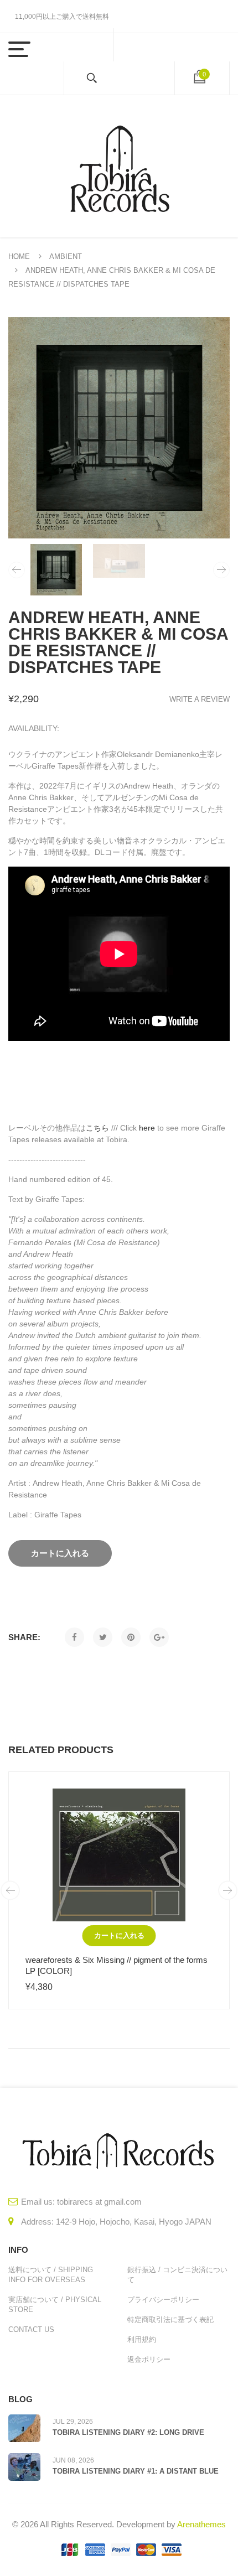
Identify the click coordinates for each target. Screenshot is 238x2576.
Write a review (200, 699)
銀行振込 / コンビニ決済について (177, 2275)
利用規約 (142, 2339)
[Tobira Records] (119, 166)
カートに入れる (119, 1935)
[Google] (159, 1637)
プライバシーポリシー (163, 2300)
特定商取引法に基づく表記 (170, 2320)
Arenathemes (201, 2524)
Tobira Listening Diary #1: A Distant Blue (136, 2471)
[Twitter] (103, 1637)
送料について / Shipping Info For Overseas (51, 2275)
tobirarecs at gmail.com (99, 2202)
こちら (97, 1128)
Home (19, 256)
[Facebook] (74, 1637)
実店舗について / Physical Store (55, 2305)
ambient (66, 256)
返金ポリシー (149, 2359)
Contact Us (31, 2329)
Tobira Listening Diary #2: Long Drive (128, 2432)
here (147, 1128)
